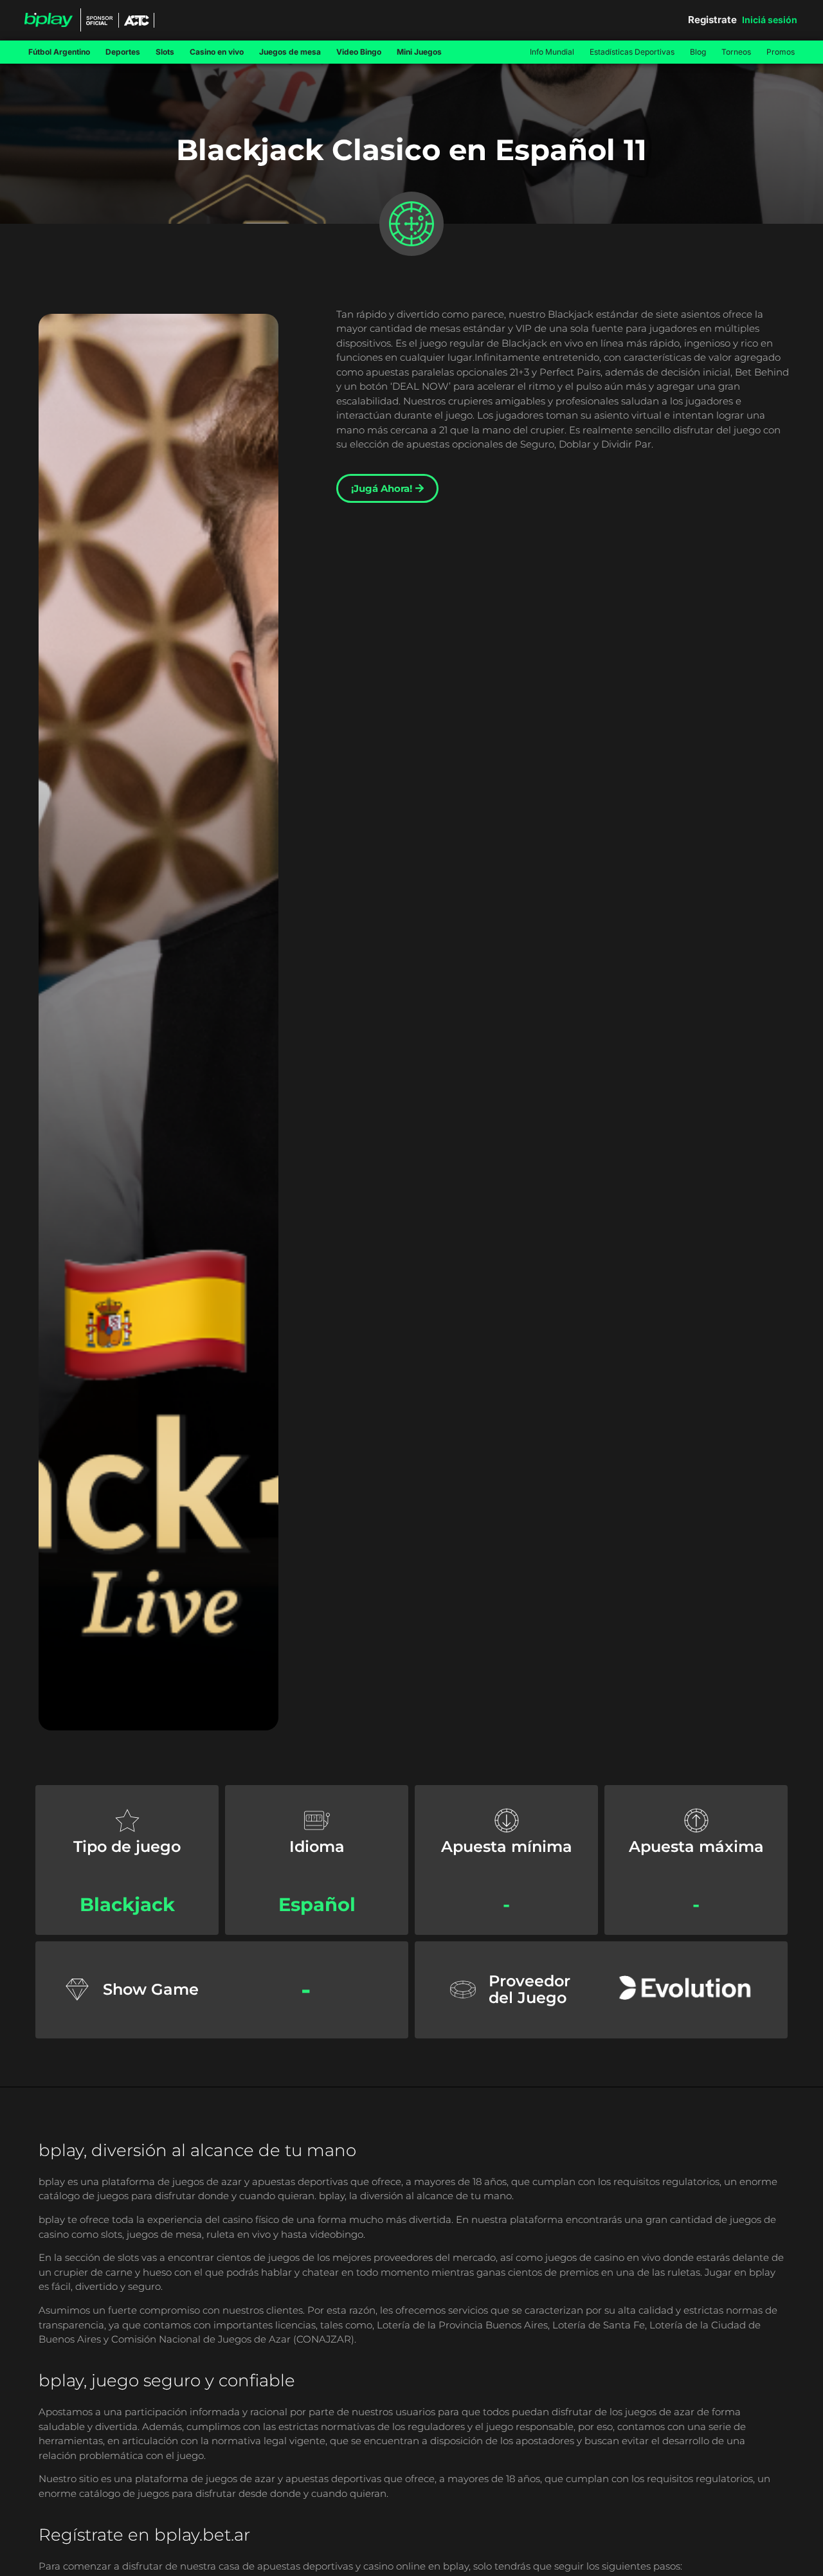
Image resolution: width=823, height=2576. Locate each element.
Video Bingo (359, 52)
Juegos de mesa (290, 52)
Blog (698, 52)
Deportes (123, 52)
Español (317, 1904)
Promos (781, 52)
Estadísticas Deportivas (632, 52)
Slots (165, 52)
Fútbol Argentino (59, 52)
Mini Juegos (419, 52)
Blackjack (127, 1904)
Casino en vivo (217, 52)
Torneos (736, 52)
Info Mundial (552, 52)
